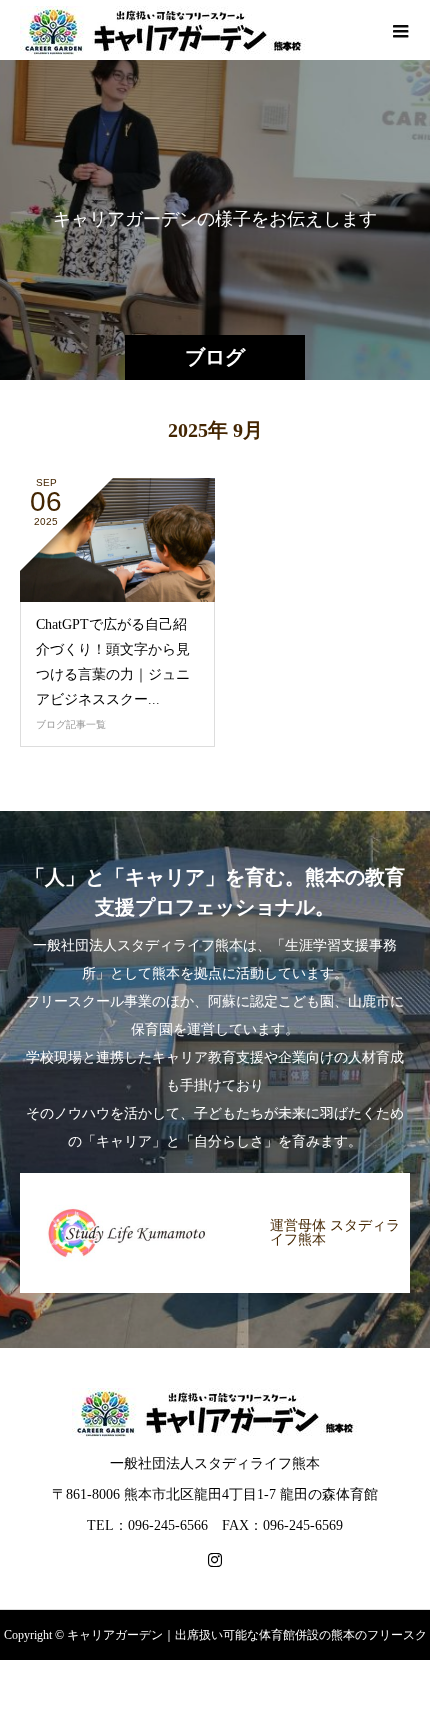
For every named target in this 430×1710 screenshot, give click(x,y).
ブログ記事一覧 (71, 724)
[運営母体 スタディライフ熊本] (215, 1174)
